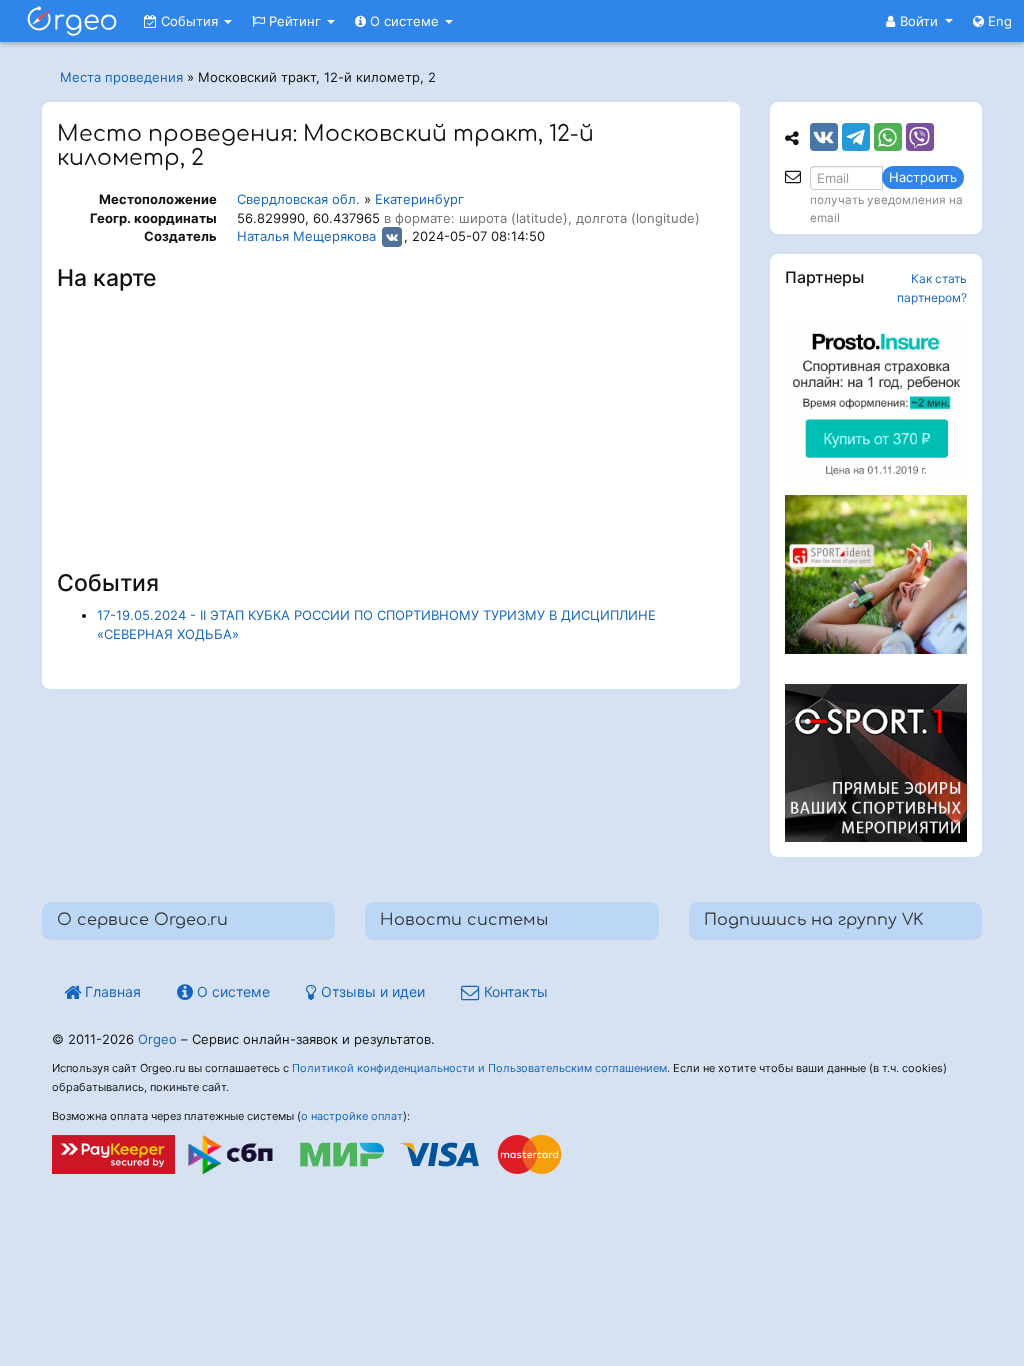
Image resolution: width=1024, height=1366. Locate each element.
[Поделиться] (824, 137)
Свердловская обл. (298, 199)
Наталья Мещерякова (306, 236)
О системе (404, 21)
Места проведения (121, 77)
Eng (998, 21)
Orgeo (157, 1039)
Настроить (923, 177)
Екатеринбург (419, 199)
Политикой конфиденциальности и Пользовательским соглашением (479, 1068)
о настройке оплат (352, 1116)
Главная (111, 991)
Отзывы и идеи (371, 991)
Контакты (514, 991)
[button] (919, 21)
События (189, 21)
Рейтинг (295, 21)
